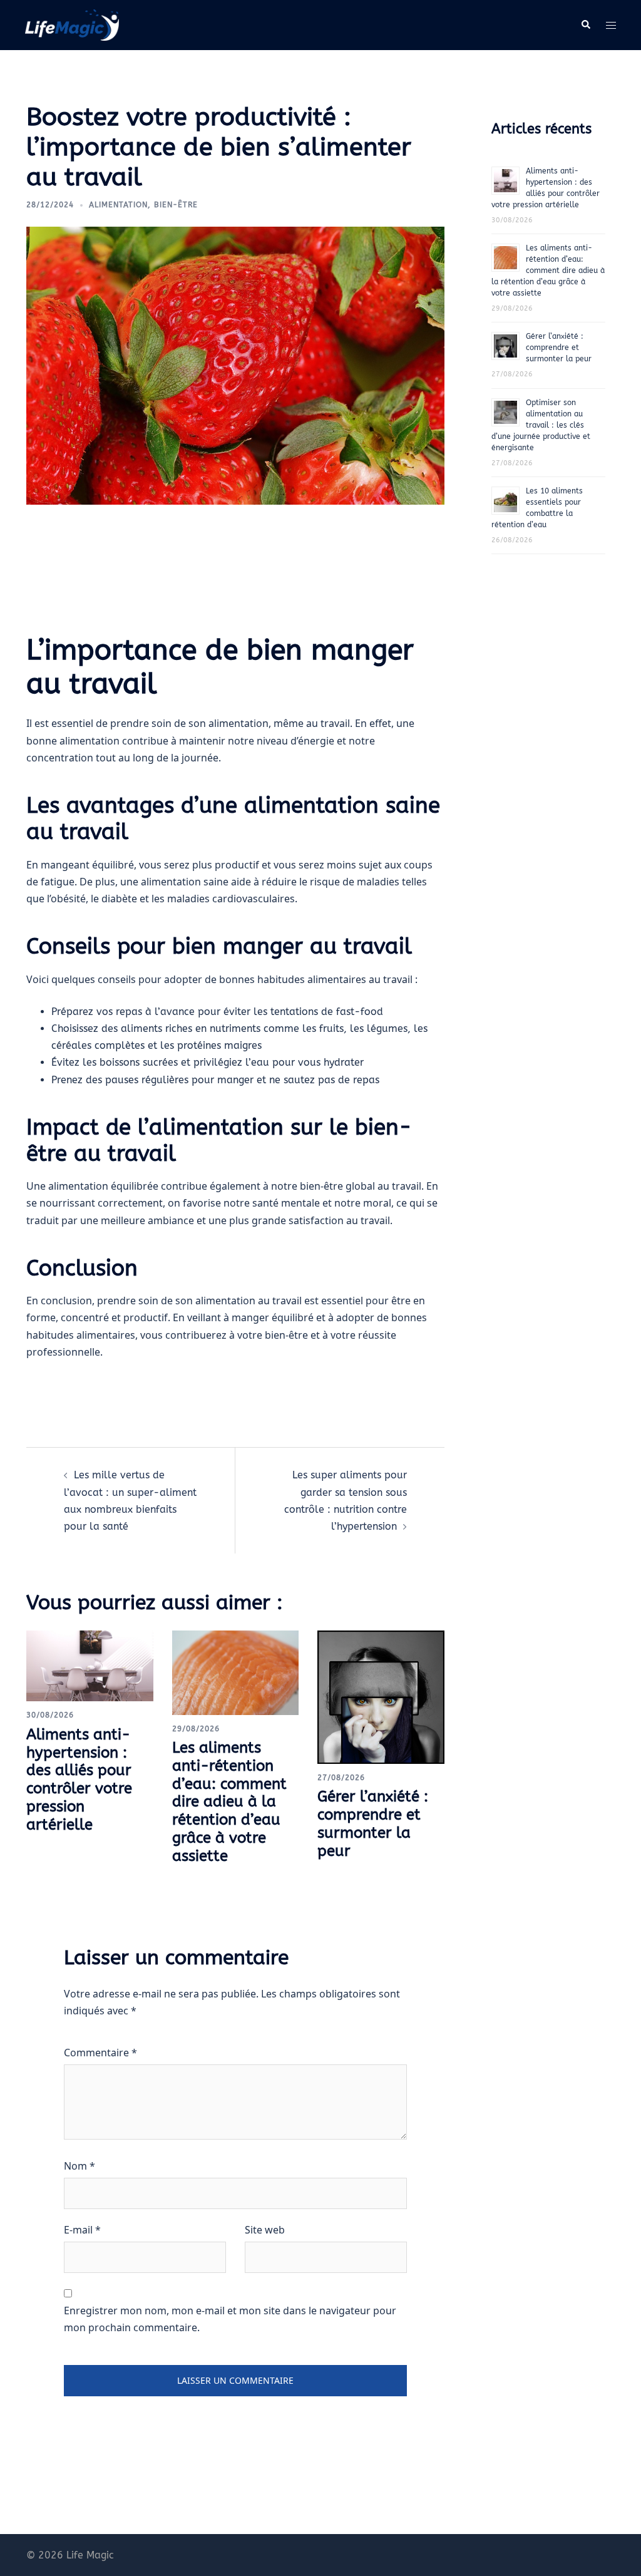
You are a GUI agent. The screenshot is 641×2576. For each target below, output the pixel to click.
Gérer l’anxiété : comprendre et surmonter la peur (373, 1823)
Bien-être (176, 205)
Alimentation (118, 205)
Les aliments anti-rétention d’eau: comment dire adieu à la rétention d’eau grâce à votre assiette (229, 1802)
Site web (265, 2230)
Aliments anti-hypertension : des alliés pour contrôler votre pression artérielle (79, 1780)
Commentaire (100, 2053)
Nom (79, 2166)
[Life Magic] (72, 24)
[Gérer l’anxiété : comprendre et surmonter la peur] (381, 1696)
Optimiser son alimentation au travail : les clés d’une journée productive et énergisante (541, 425)
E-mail (82, 2230)
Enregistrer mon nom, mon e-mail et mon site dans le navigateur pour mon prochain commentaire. (230, 2319)
